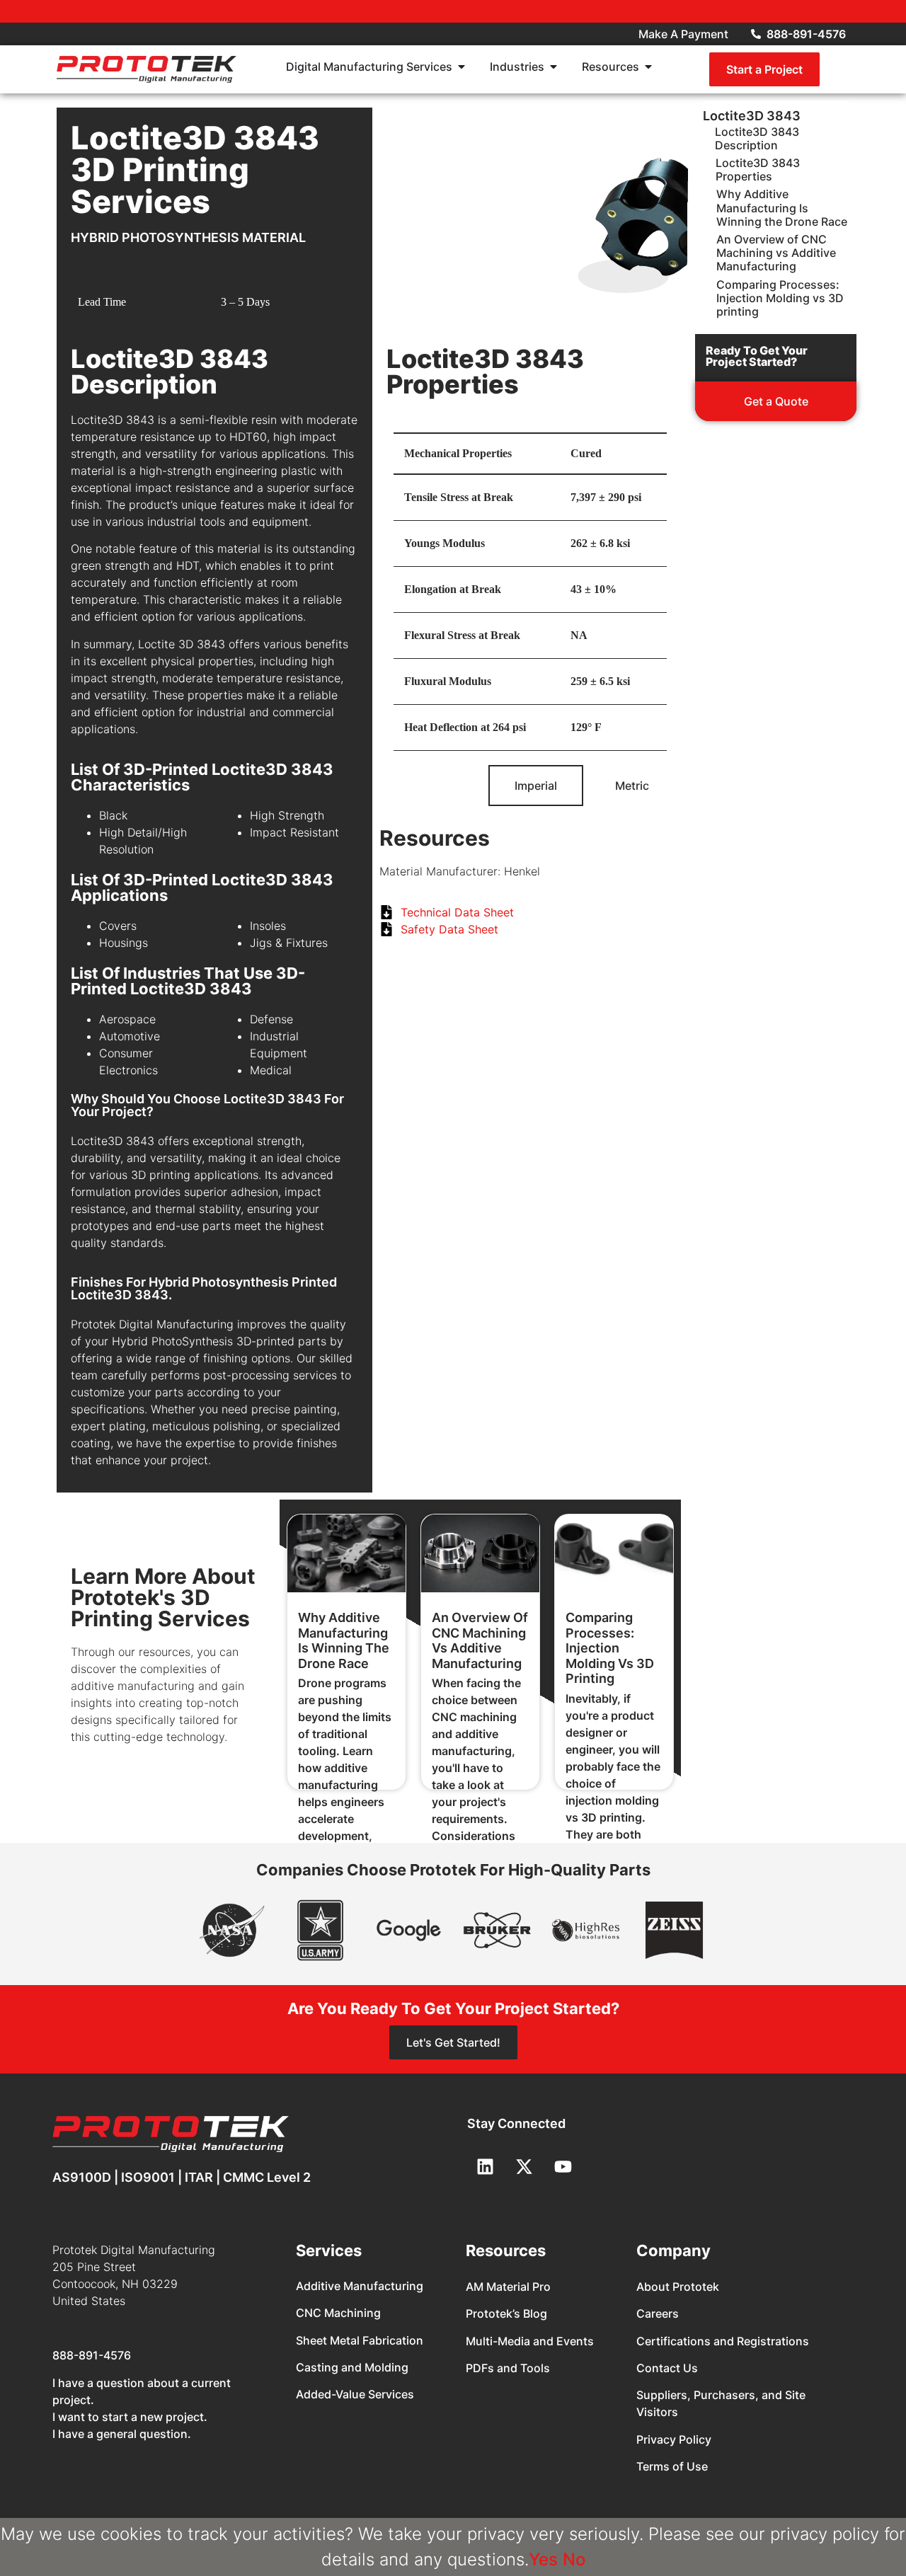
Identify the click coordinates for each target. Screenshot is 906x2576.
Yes (543, 2559)
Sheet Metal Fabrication (360, 2340)
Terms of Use (672, 2466)
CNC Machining (338, 2313)
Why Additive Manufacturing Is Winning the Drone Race (344, 1640)
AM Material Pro (508, 2287)
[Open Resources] (648, 67)
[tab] (536, 786)
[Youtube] (563, 2166)
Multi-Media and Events (530, 2341)
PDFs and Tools (508, 2368)
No (574, 2559)
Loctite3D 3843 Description (757, 139)
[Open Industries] (554, 67)
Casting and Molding (352, 2367)
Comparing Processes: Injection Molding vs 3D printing (610, 1648)
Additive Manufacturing (360, 2286)
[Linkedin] (485, 2166)
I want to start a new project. (130, 2417)
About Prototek (678, 2287)
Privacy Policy (674, 2439)
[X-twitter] (524, 2166)
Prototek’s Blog (506, 2313)
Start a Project (764, 69)
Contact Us (667, 2368)
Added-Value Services (355, 2394)
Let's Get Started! (453, 2042)
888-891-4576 (92, 2355)
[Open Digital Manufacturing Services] (461, 67)
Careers (658, 2313)
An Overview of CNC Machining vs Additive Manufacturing (480, 1640)
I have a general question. (122, 2434)
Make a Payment (683, 34)
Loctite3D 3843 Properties (758, 170)
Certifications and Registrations (723, 2341)
